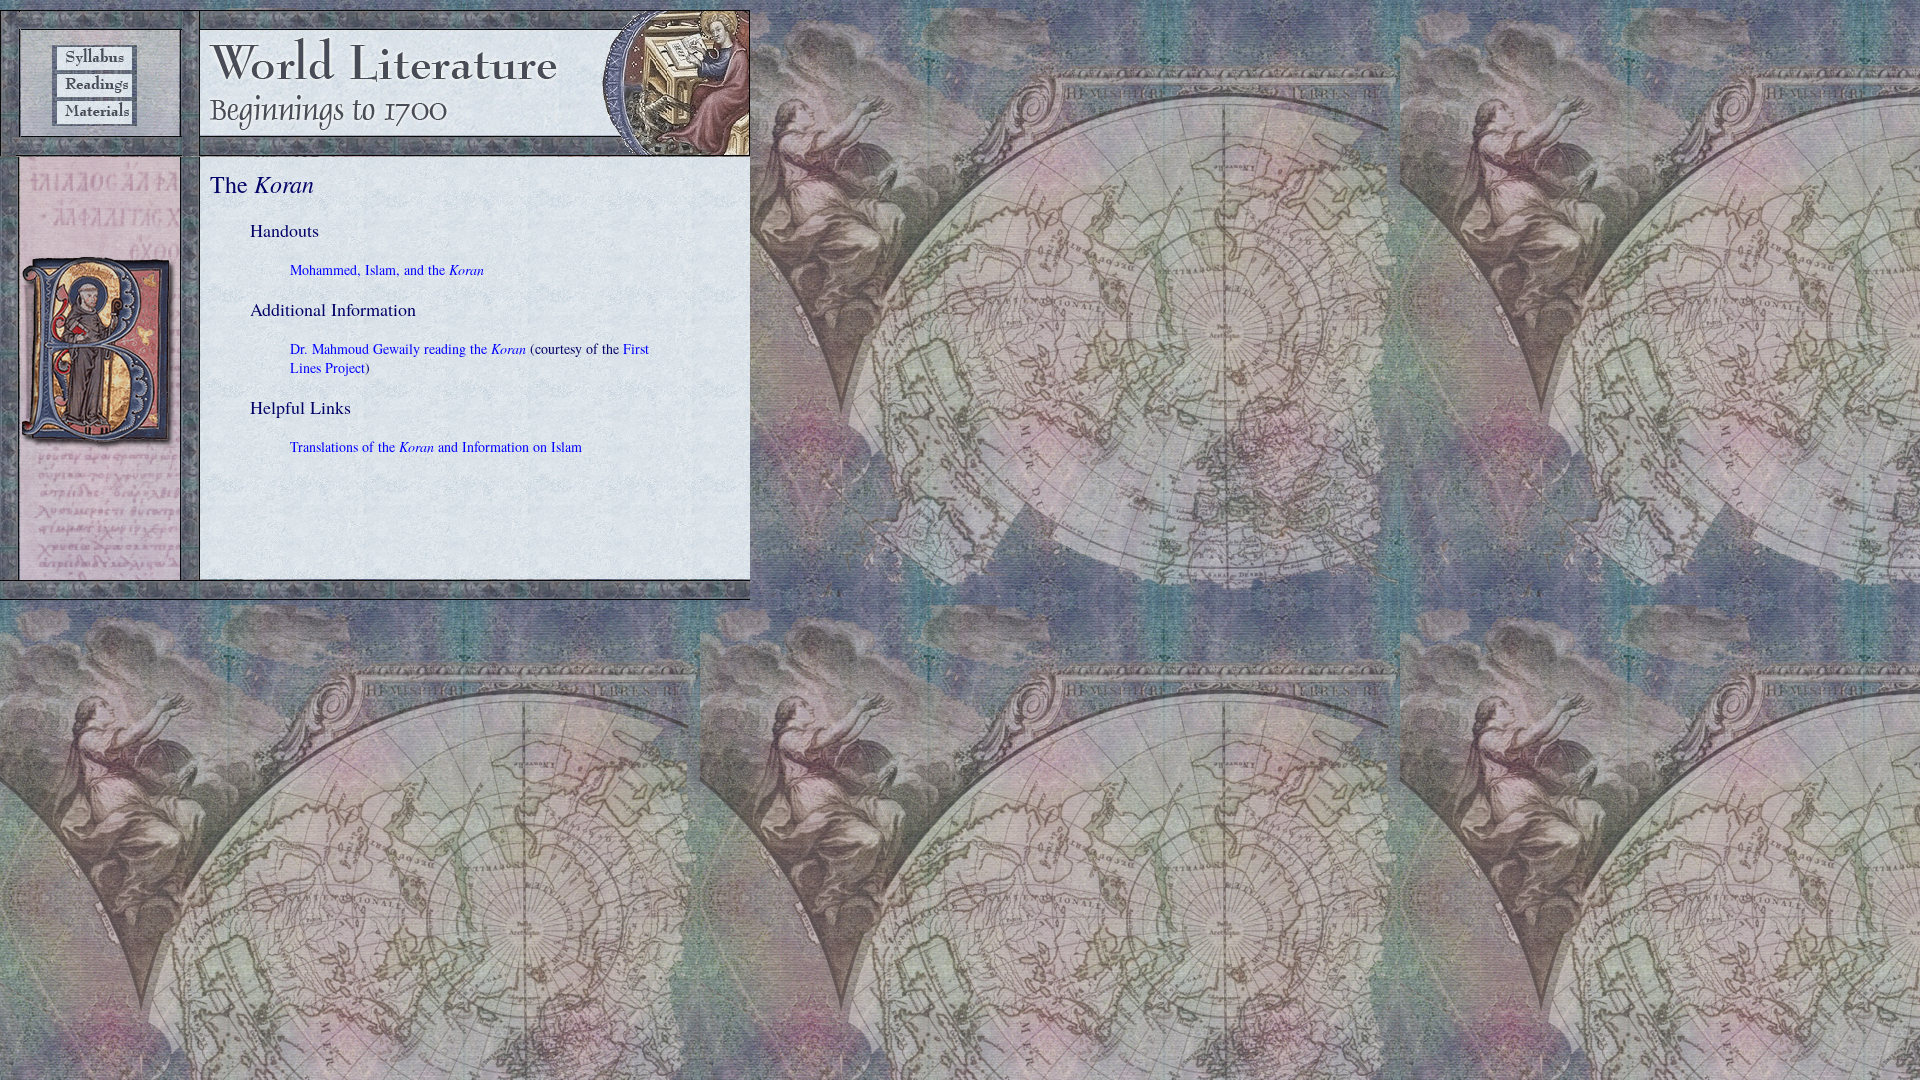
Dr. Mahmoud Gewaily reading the (408, 348)
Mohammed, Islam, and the (387, 269)
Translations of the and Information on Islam (436, 446)
